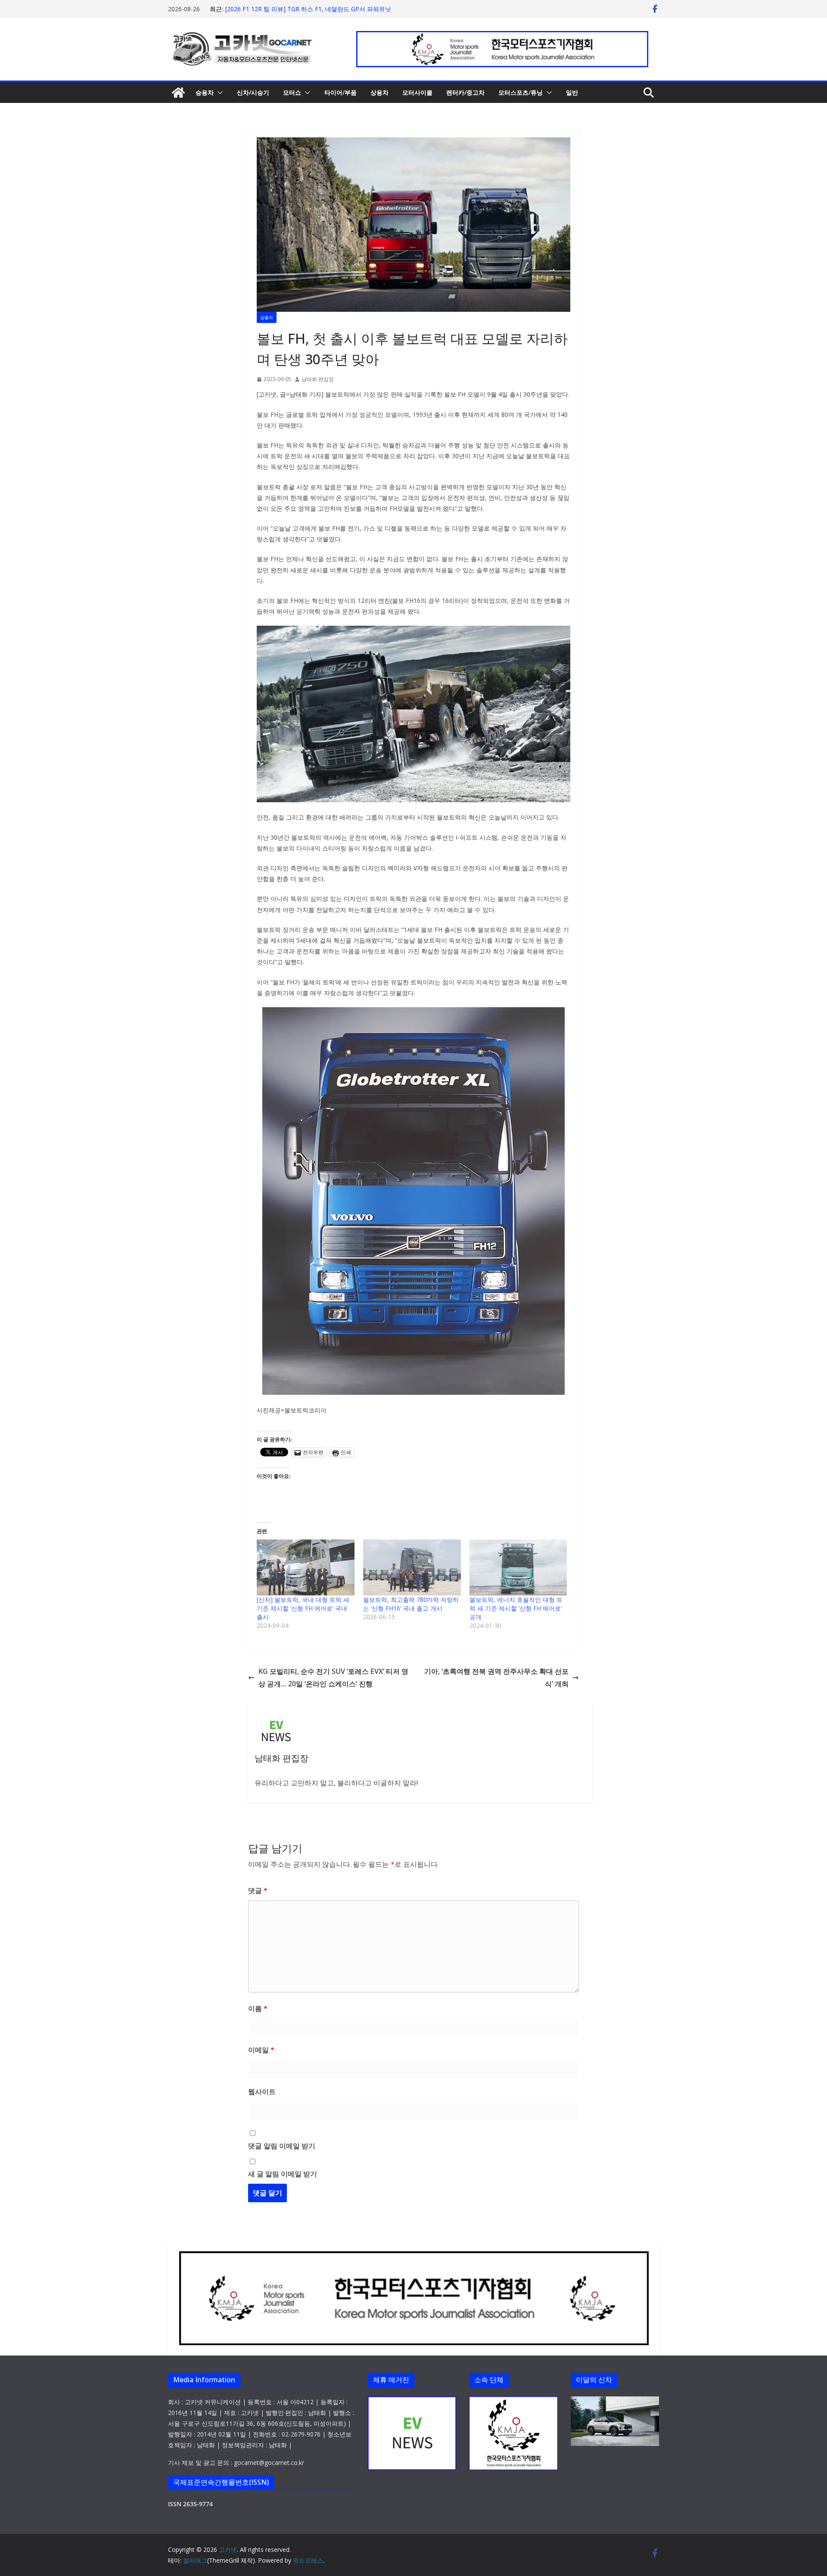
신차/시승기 (253, 92)
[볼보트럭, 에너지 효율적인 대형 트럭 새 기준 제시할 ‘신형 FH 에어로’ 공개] (518, 1567)
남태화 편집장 (318, 379)
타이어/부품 (340, 92)
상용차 (379, 92)
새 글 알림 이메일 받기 (283, 2174)
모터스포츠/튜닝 (521, 92)
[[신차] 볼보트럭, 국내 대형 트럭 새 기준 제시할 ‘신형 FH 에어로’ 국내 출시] (306, 1567)
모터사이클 (417, 92)
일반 (572, 92)
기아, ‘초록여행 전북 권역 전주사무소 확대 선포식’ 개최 (496, 1678)
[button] (218, 93)
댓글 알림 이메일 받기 (282, 2146)
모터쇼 (292, 92)
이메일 (261, 2050)
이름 (258, 2008)
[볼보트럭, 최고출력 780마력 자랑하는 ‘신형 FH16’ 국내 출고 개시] (412, 1567)
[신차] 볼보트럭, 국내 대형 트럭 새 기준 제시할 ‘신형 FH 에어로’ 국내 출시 (303, 1608)
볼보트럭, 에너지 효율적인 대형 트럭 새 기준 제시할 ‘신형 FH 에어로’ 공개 (516, 1608)
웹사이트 (262, 2092)
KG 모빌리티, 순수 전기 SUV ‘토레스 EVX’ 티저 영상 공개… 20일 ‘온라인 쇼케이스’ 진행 (333, 1678)
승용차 (205, 92)
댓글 (258, 1890)
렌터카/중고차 (465, 92)
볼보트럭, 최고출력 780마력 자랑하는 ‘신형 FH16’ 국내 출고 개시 (411, 1604)
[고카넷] (178, 93)
